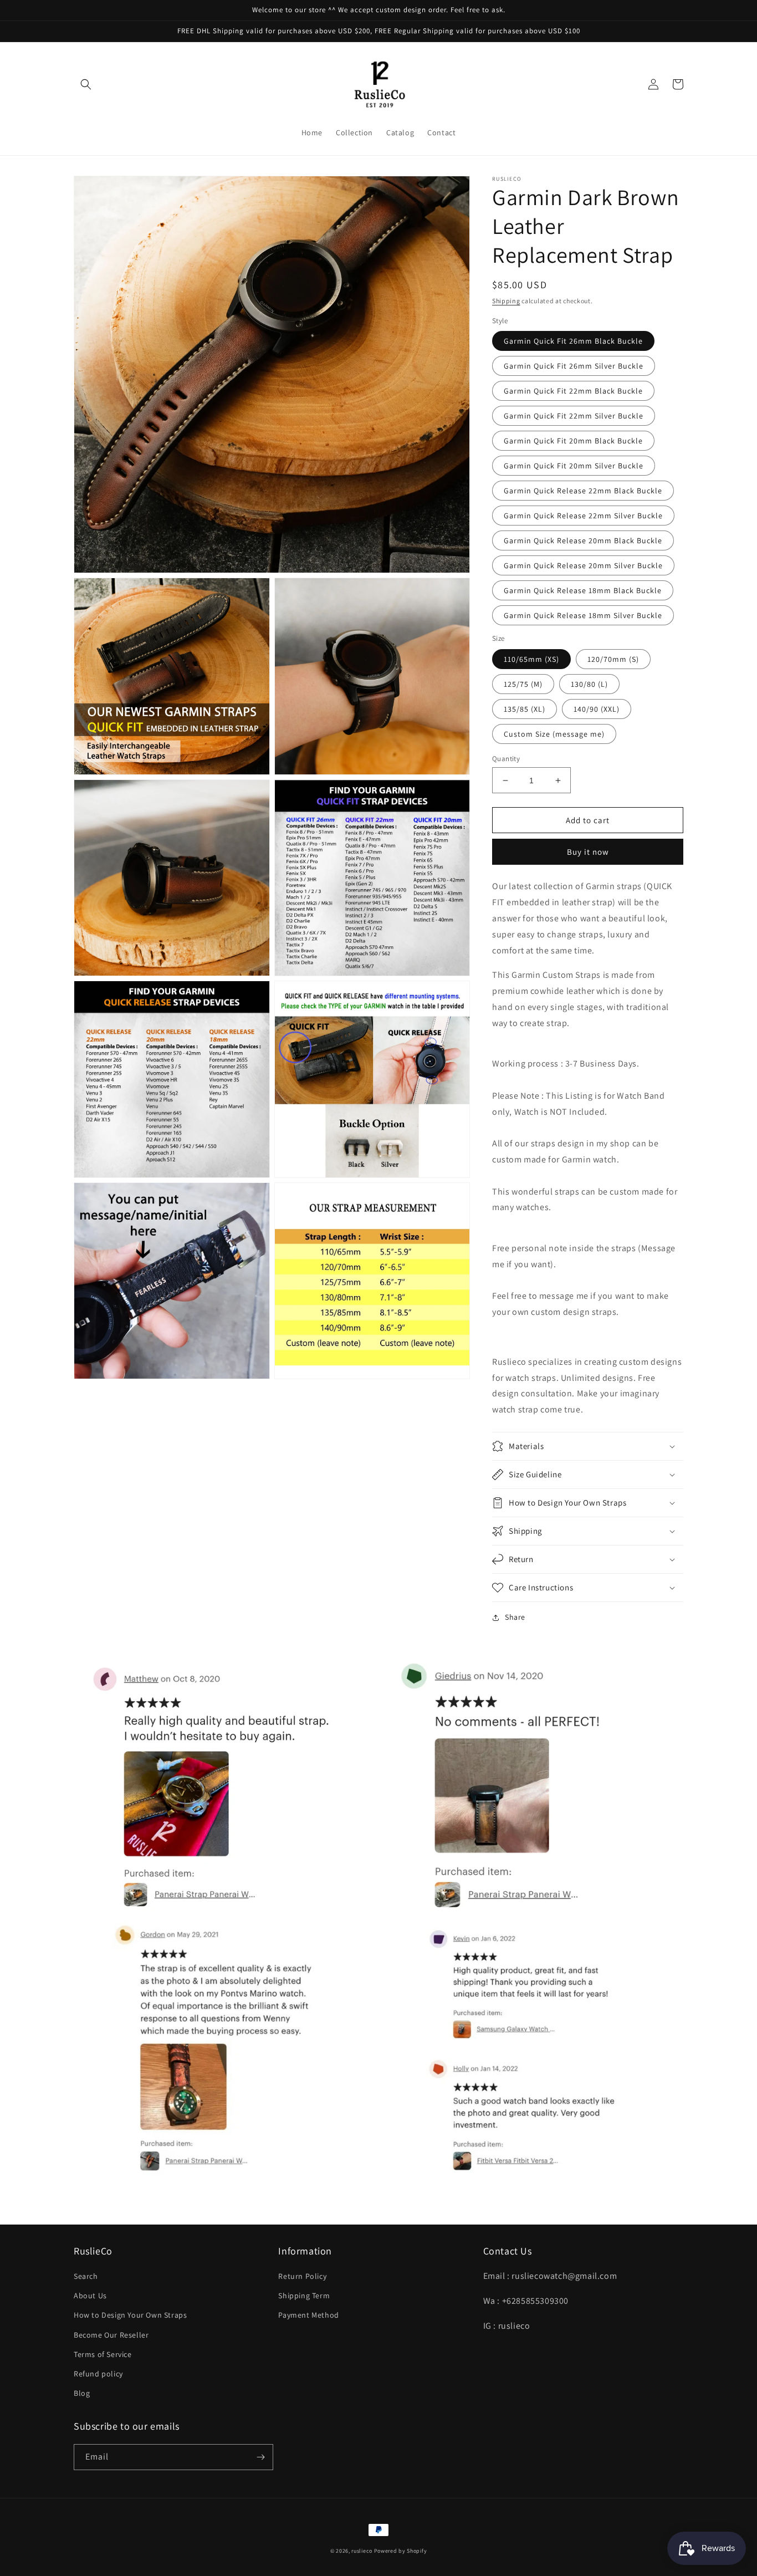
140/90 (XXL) (597, 709)
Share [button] (515, 1617)
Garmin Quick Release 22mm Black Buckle (583, 491)
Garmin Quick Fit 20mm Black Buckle (573, 441)
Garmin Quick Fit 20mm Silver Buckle (574, 466)
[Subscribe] (260, 2457)
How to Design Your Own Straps (130, 2315)
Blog (82, 2393)
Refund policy (98, 2374)
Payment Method (308, 2315)
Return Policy (302, 2276)
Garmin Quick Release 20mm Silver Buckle (583, 565)
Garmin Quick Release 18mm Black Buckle (583, 590)
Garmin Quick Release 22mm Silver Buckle (583, 516)
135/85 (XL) (525, 709)
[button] (86, 84)
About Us (90, 2296)
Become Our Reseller (111, 2335)
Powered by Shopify (401, 2551)
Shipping (506, 301)
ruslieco (362, 2551)
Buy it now (588, 852)
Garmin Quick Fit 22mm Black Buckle (573, 391)
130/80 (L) (589, 684)
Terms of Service (103, 2354)
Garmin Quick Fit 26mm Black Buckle (573, 341)
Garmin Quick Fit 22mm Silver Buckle (574, 416)
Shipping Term (304, 2296)
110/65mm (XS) (531, 659)
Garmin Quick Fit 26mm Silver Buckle (574, 366)
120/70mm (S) (613, 659)
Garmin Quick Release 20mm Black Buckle (583, 540)
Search (86, 2276)
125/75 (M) (523, 684)
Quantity (506, 759)
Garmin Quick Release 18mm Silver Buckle (583, 615)
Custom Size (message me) (554, 734)
